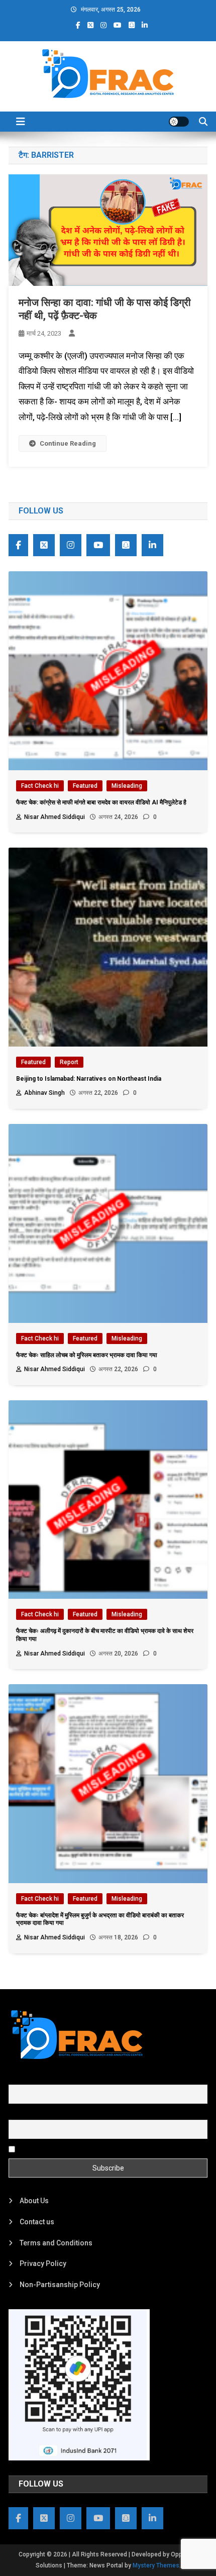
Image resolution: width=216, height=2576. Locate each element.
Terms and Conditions (56, 2243)
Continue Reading (68, 443)
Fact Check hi (40, 786)
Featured (85, 786)
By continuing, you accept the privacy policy (87, 2148)
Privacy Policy (43, 2263)
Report (69, 1062)
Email (17, 2114)
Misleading (127, 786)
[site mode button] (179, 122)
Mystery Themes (156, 2565)
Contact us (37, 2222)
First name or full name (45, 2079)
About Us (34, 2201)
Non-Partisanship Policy (60, 2285)
